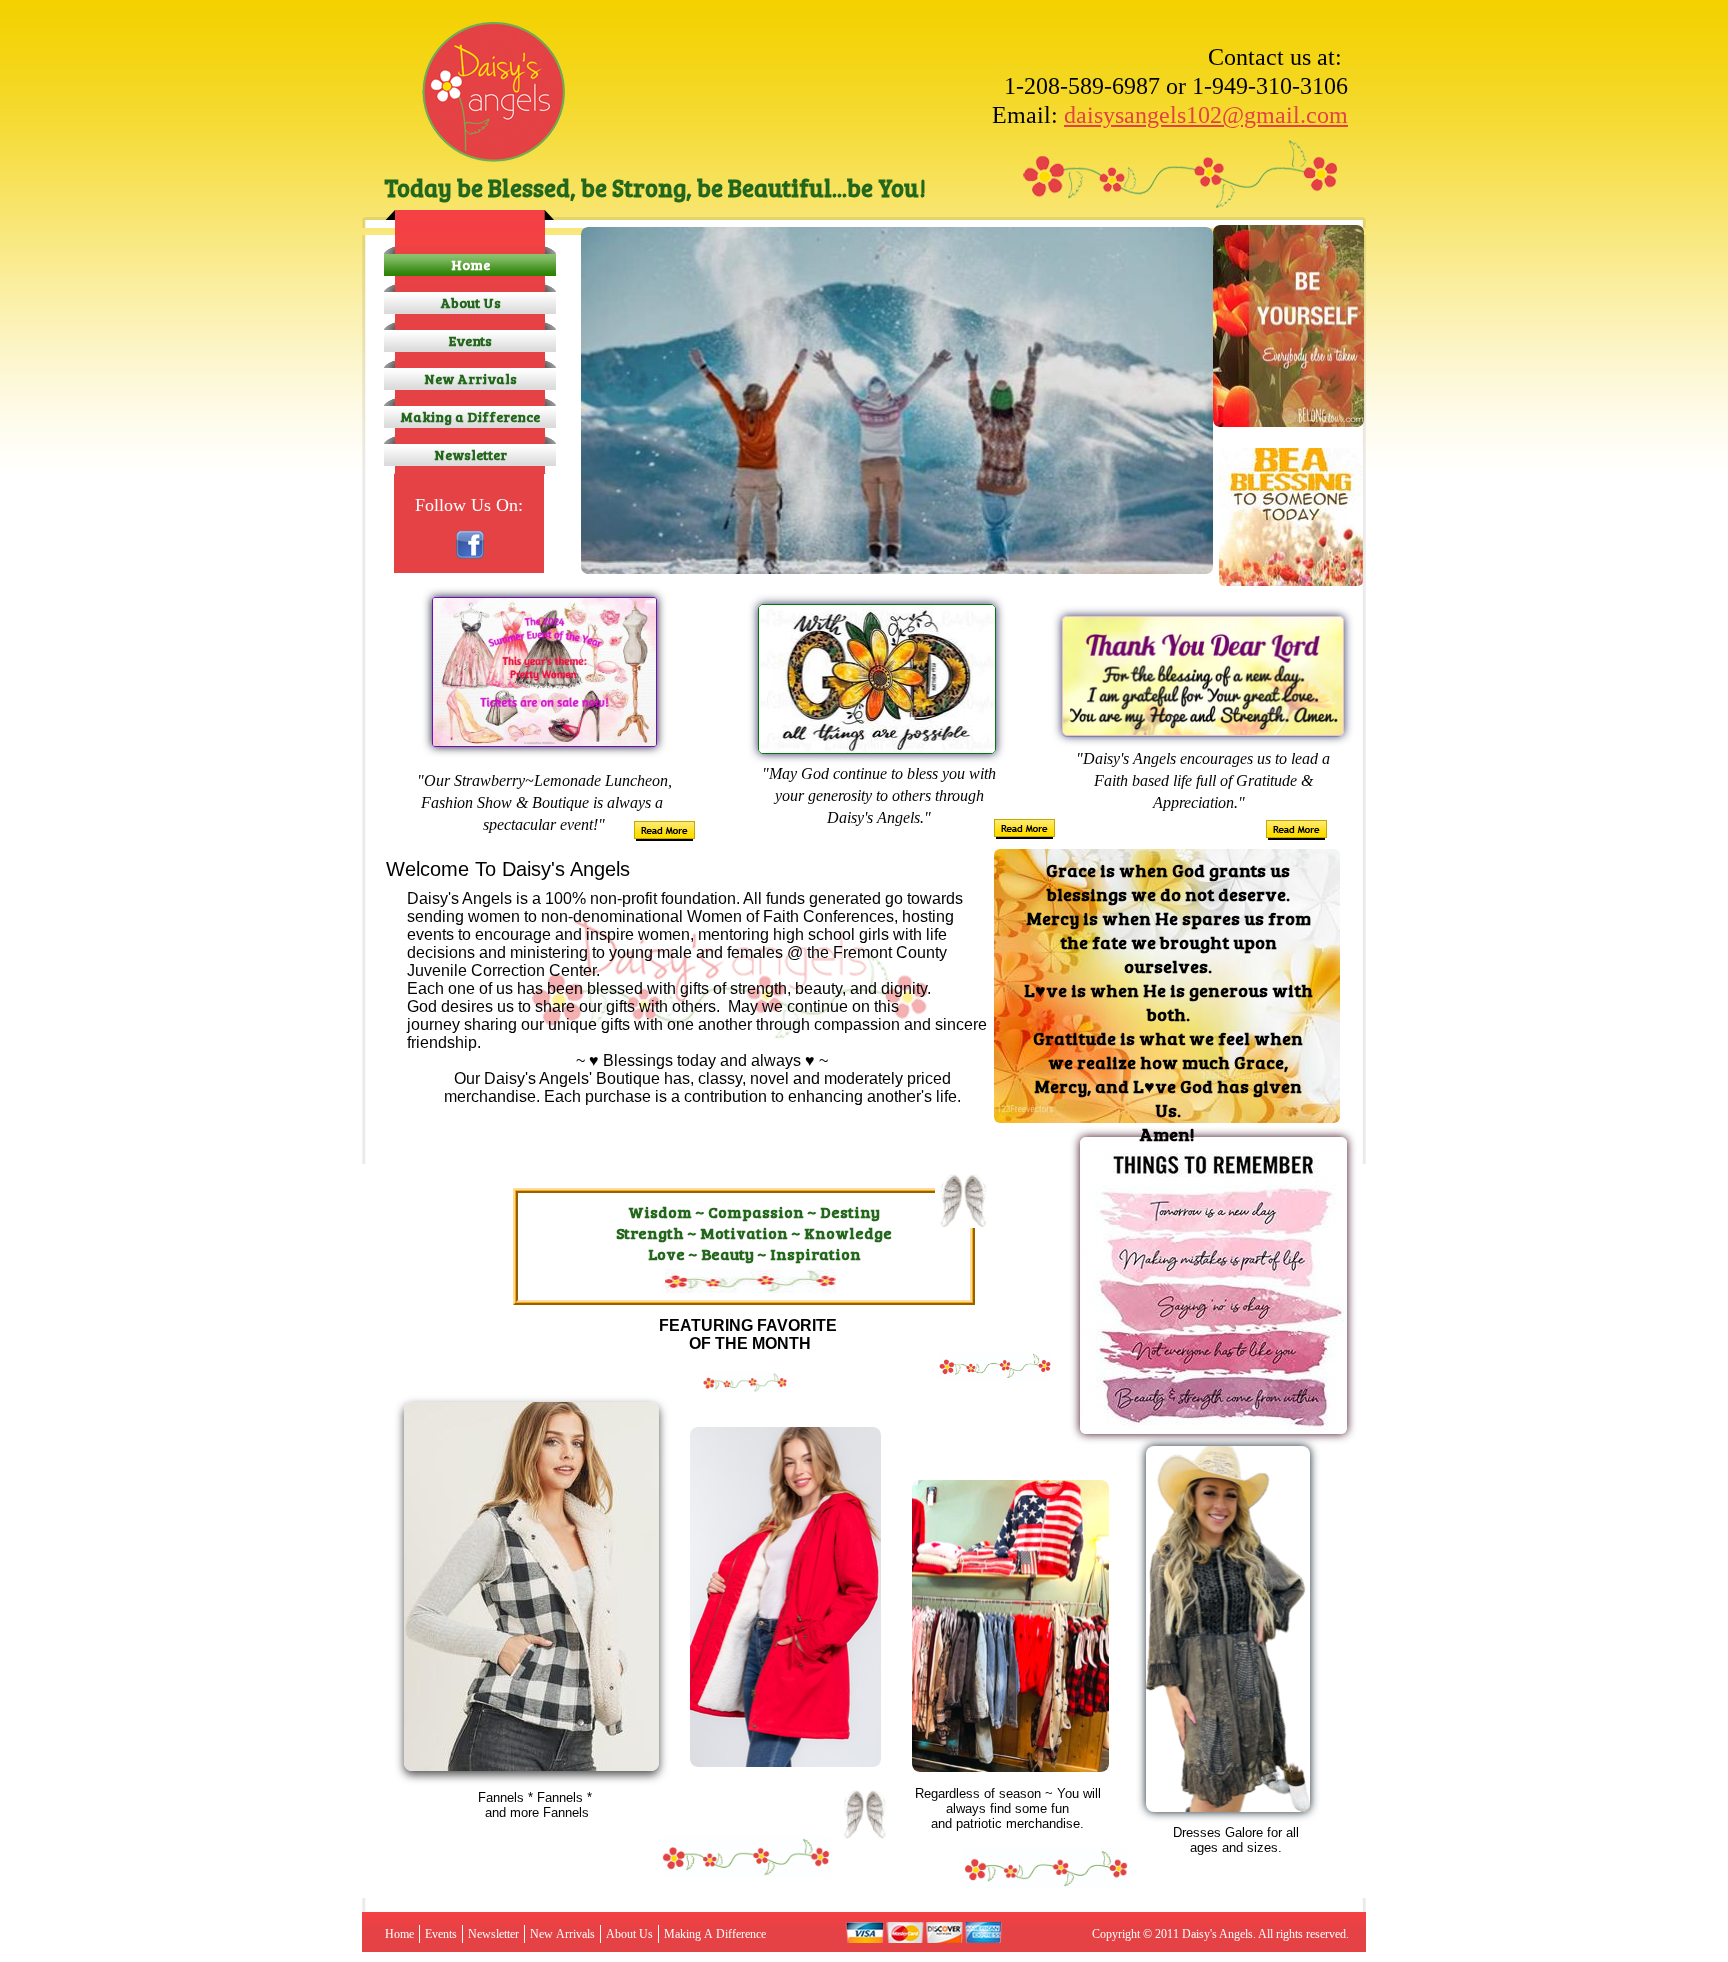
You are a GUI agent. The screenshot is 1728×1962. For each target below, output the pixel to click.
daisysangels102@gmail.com (1206, 115)
